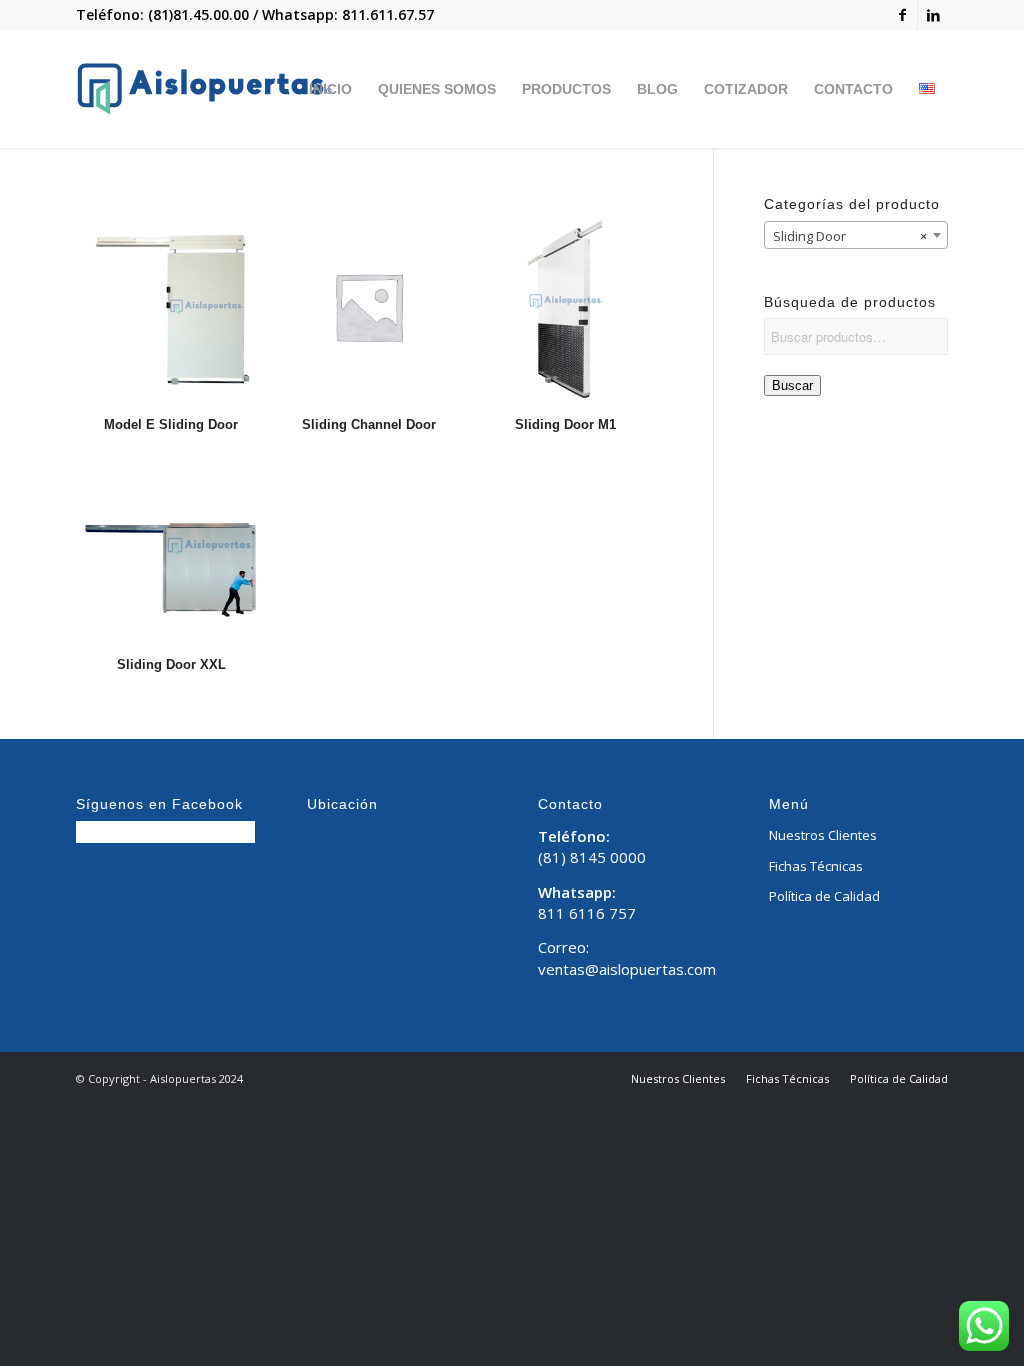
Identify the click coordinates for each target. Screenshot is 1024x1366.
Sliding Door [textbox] (850, 236)
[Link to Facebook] (902, 15)
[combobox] (856, 235)
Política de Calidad (824, 896)
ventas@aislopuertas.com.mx (639, 969)
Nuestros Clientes (823, 835)
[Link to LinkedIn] (933, 15)
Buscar (792, 385)
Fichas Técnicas (816, 866)
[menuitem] (330, 89)
